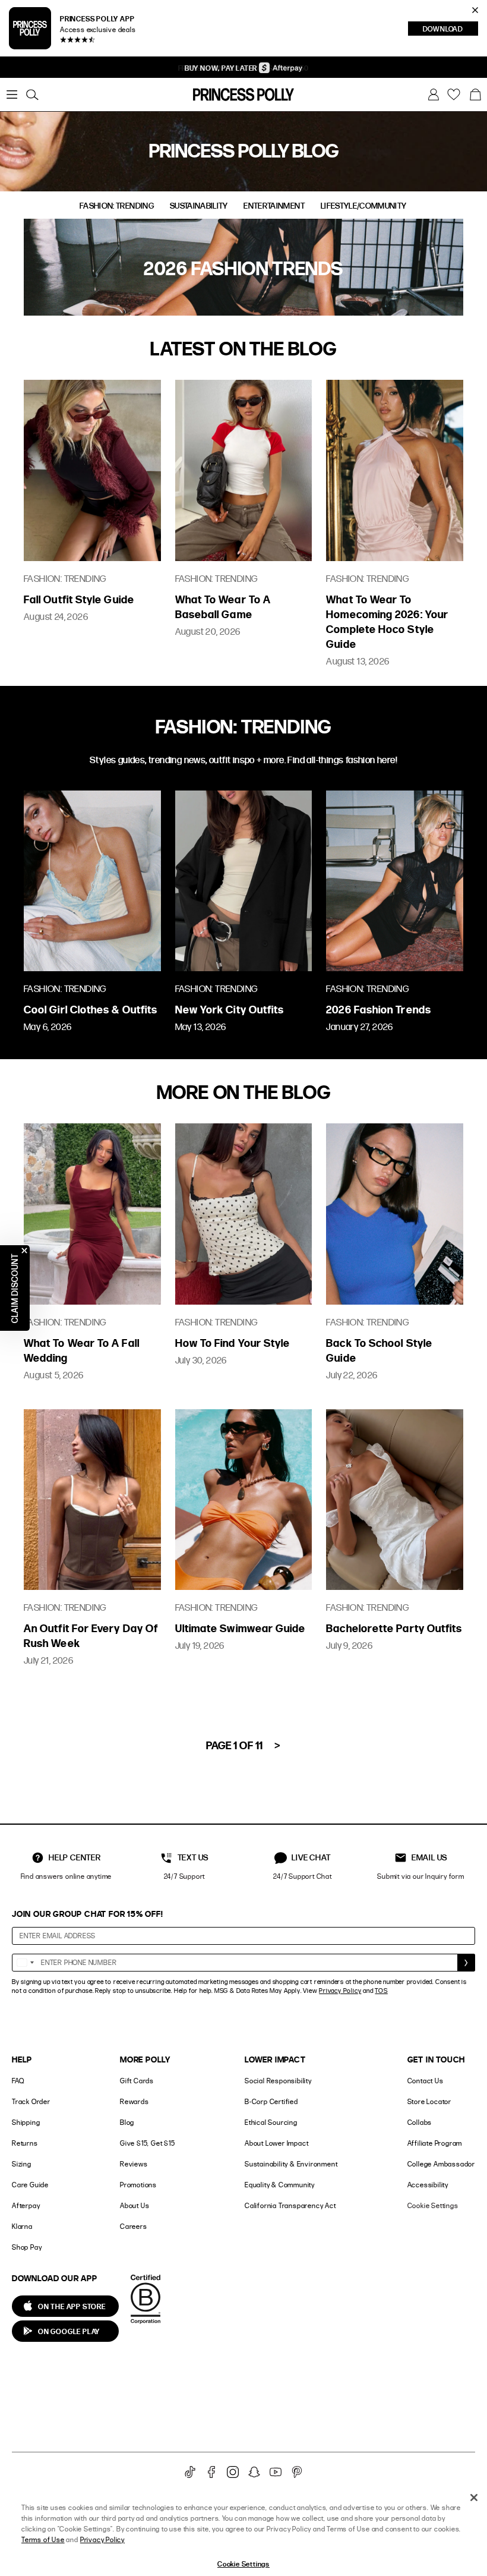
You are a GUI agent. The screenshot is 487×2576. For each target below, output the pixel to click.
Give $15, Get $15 (148, 2143)
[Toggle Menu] (12, 95)
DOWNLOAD (450, 30)
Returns (25, 2143)
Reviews (134, 2164)
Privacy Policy (340, 1991)
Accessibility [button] (428, 2185)
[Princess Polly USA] (243, 95)
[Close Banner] (475, 10)
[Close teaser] (24, 1251)
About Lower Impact (276, 2143)
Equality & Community (280, 2185)
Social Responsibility (278, 2081)
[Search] (32, 95)
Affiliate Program (435, 2143)
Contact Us (426, 2081)
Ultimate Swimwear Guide (241, 1628)
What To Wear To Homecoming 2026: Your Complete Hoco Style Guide (387, 621)
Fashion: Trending (117, 206)
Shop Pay (27, 2247)
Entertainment (274, 206)
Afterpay (26, 2205)
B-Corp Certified (271, 2101)
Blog (127, 2122)
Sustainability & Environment (291, 2164)
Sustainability (199, 206)
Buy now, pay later (222, 68)
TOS (381, 1991)
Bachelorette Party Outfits (394, 1628)
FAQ (18, 2081)
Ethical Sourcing (271, 2122)
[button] (475, 95)
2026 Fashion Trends (379, 1009)
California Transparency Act (290, 2205)
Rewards (135, 2101)
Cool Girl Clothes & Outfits (91, 1009)
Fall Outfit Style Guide (79, 599)
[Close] (474, 2498)
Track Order (31, 2101)
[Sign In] (434, 95)
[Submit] (466, 1963)
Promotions (138, 2185)
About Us (135, 2205)
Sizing (22, 2164)
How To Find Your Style (233, 1342)
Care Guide (30, 2185)
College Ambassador (441, 2164)
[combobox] (25, 1963)
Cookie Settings (433, 2205)
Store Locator (429, 2101)
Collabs (420, 2122)
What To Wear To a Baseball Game (223, 606)
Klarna (22, 2226)
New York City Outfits (230, 1009)
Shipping (26, 2122)
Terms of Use (43, 2539)
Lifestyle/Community (364, 206)
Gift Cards (137, 2081)
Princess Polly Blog (244, 150)
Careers (134, 2226)
